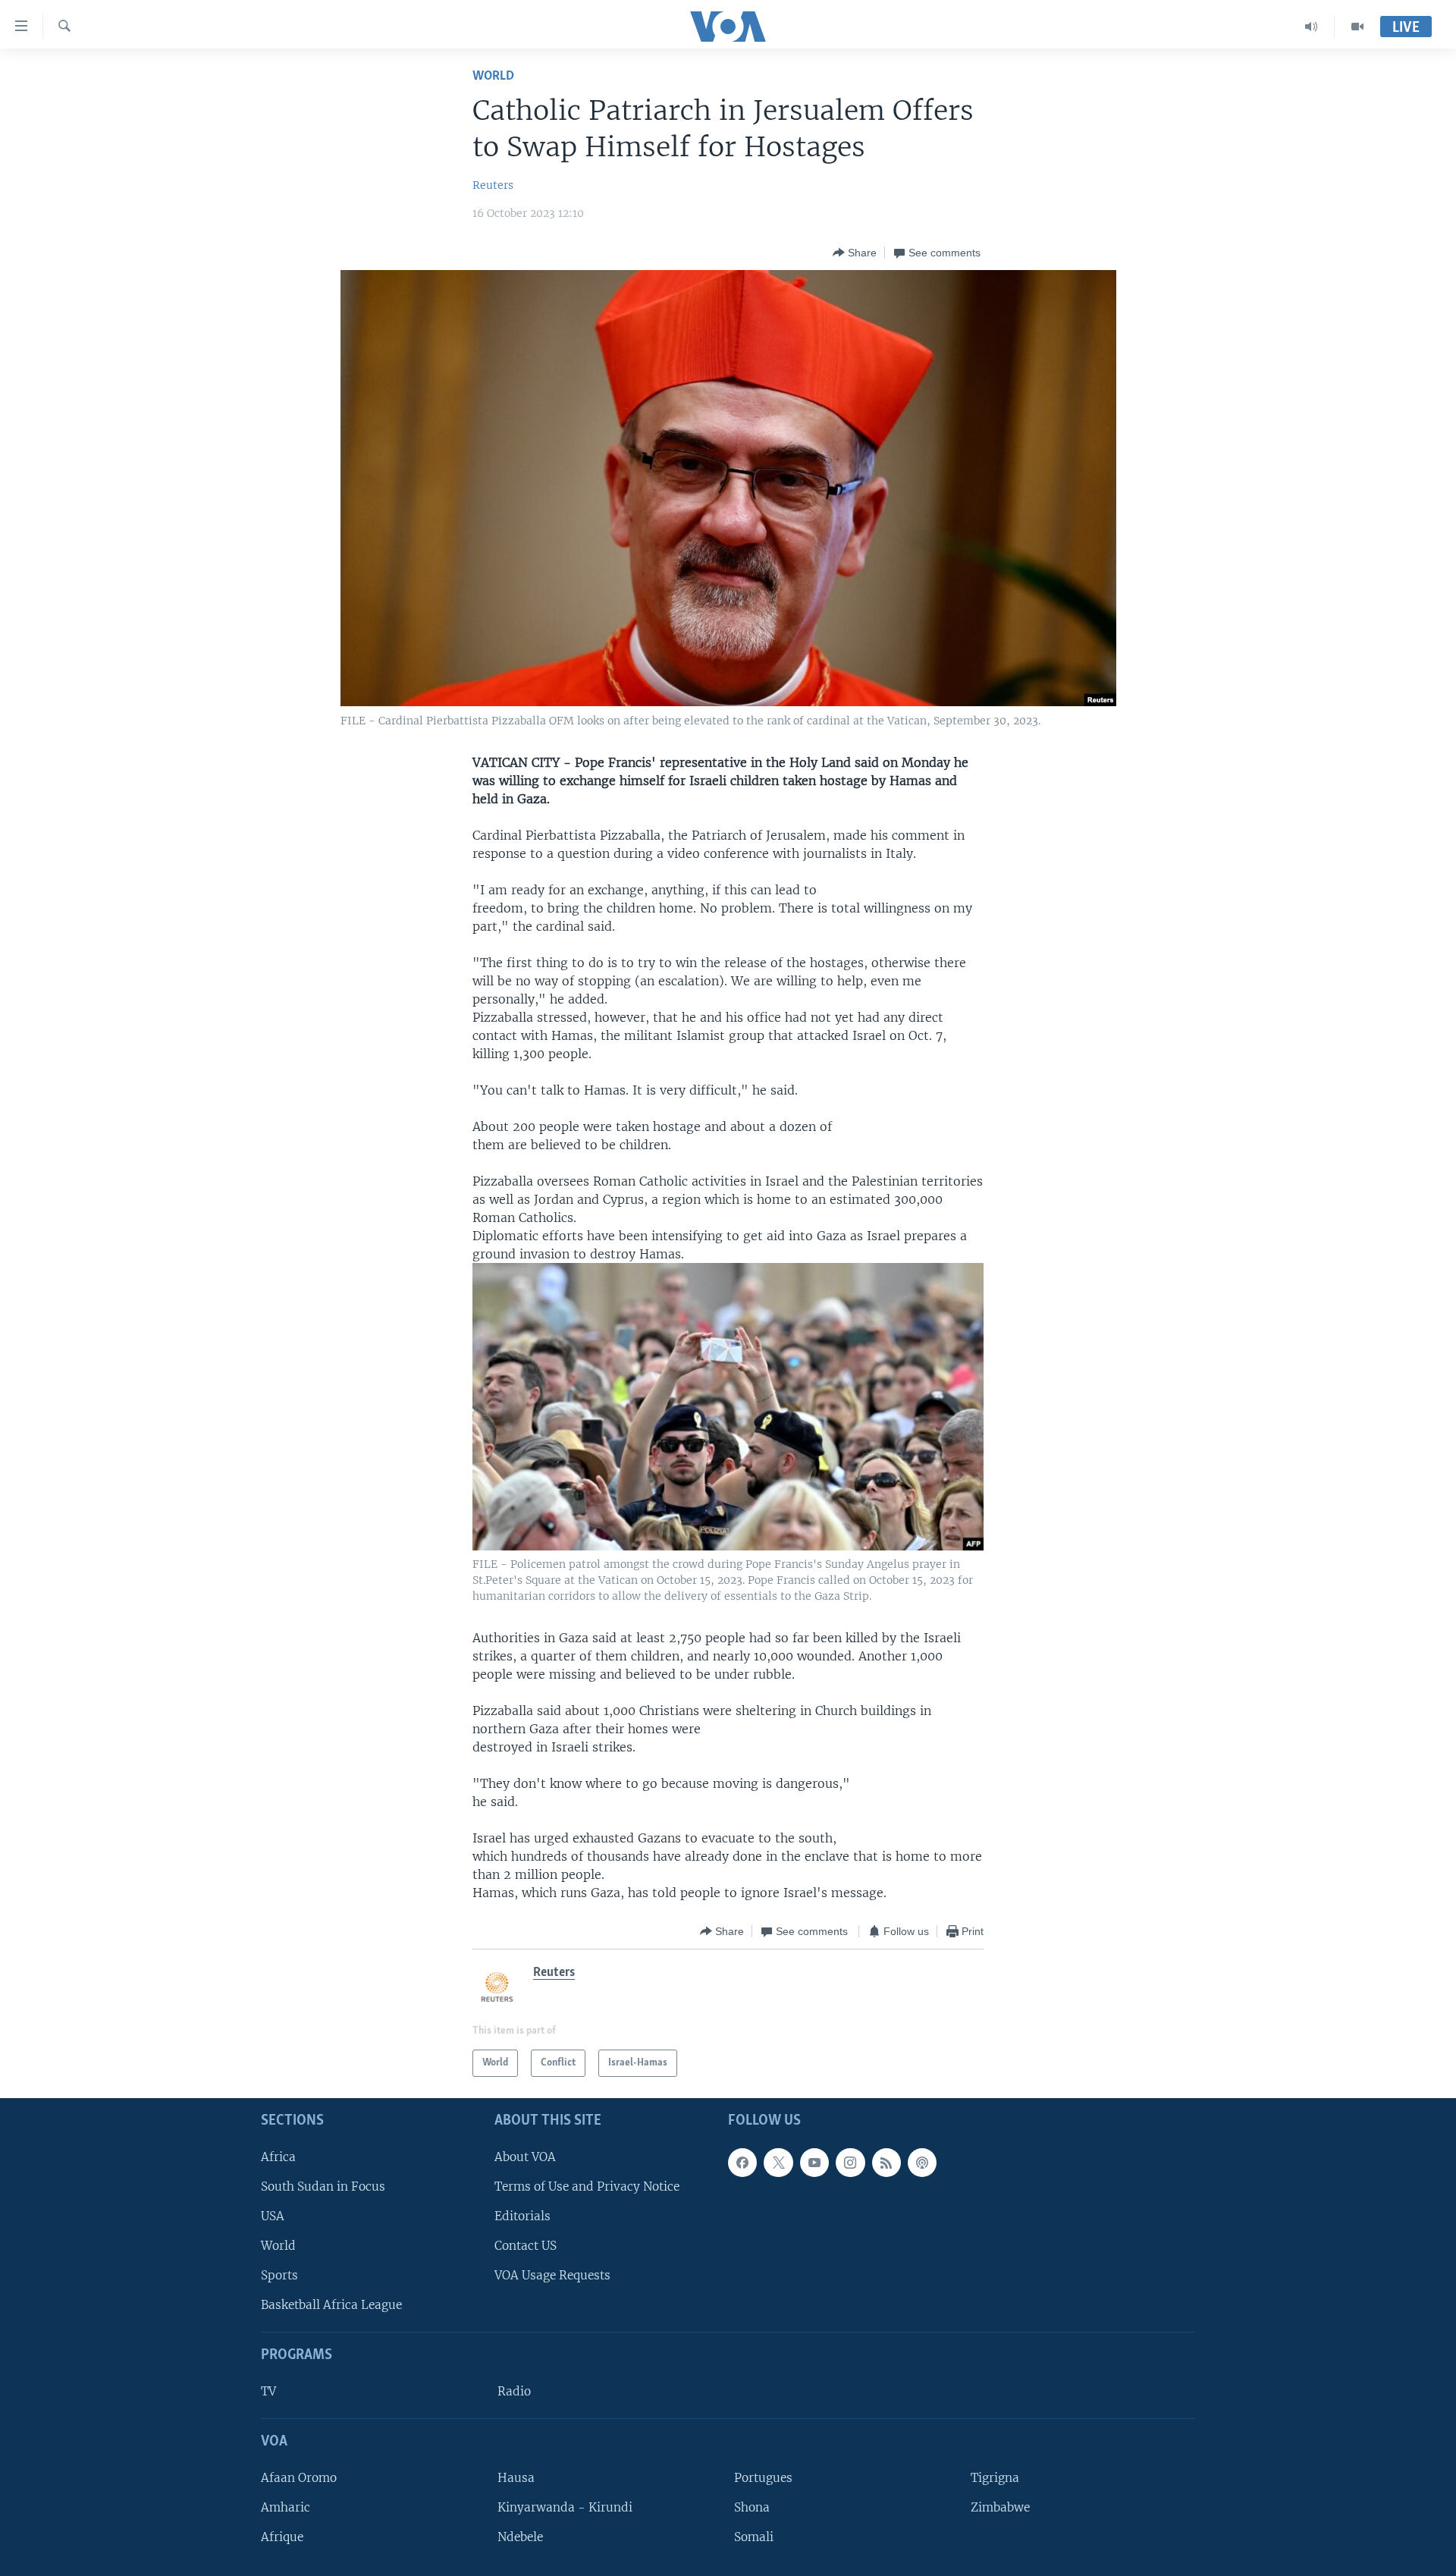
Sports (279, 2275)
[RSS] (886, 2162)
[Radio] (1312, 27)
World (493, 76)
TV (268, 2391)
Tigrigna (995, 2477)
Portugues (763, 2477)
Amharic (286, 2507)
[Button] (855, 253)
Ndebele (520, 2537)
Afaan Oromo (299, 2477)
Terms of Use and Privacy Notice (587, 2186)
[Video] (1357, 27)
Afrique (282, 2537)
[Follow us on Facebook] (742, 2162)
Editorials (522, 2216)
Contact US (526, 2246)
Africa (278, 2156)
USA (273, 2216)
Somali (754, 2537)
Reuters (493, 185)
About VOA (525, 2156)
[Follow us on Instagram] (850, 2162)
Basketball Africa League (331, 2305)
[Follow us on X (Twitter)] (778, 2162)
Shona (752, 2507)
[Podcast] (922, 2162)
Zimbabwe (1000, 2507)
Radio (514, 2391)
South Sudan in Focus (323, 2186)
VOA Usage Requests (552, 2275)
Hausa (516, 2477)
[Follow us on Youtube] (814, 2162)
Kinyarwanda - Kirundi (565, 2507)
